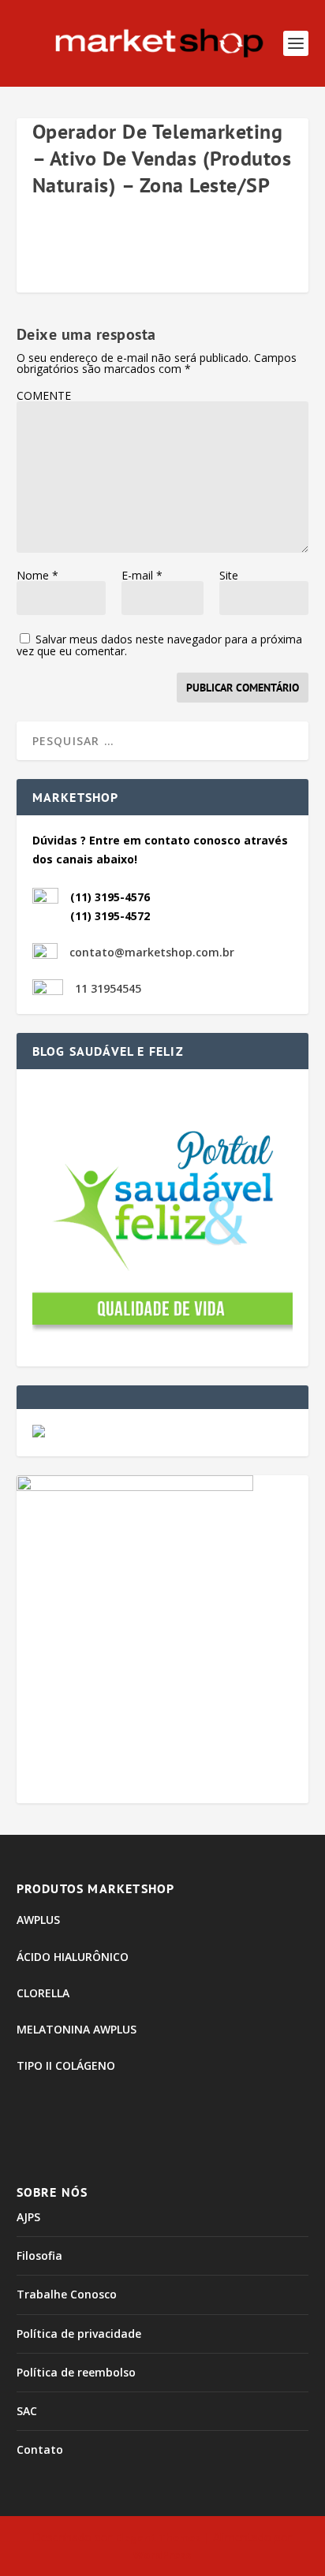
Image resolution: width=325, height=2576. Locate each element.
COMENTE (44, 395)
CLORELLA (43, 1993)
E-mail (142, 575)
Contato (40, 2449)
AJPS (28, 2217)
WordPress (162, 2555)
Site (229, 575)
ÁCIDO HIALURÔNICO (73, 1957)
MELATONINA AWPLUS (77, 2029)
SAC (27, 2411)
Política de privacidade (79, 2334)
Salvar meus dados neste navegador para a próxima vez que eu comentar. (159, 645)
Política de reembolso (76, 2372)
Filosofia (39, 2255)
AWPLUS (38, 1920)
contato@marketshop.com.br (152, 952)
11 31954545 (108, 988)
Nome (37, 575)
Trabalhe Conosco (67, 2294)
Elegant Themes (158, 2537)
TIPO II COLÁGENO (66, 2065)
